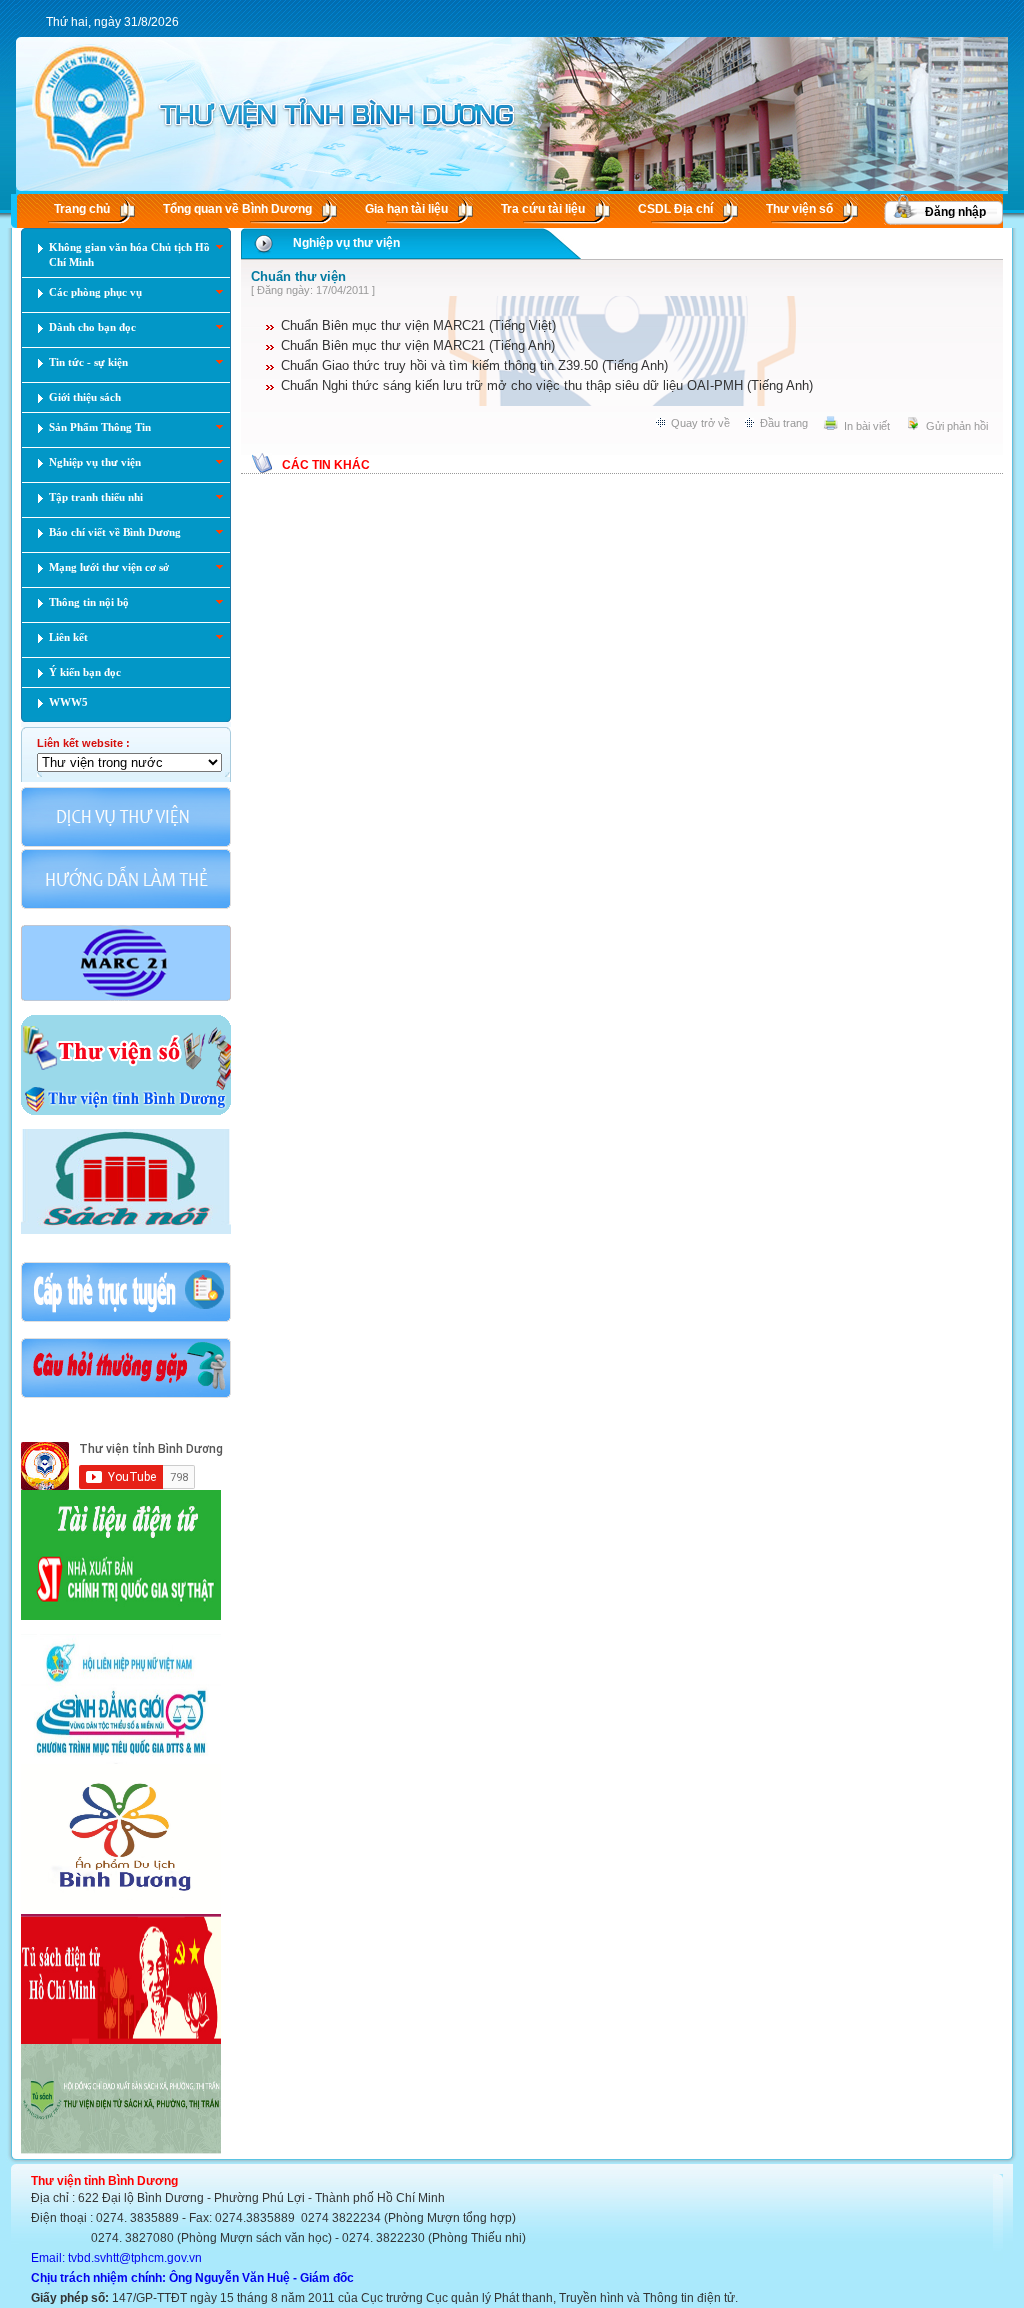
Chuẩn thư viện (298, 276)
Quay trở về (700, 423)
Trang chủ (82, 209)
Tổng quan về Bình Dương (237, 209)
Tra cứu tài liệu (543, 209)
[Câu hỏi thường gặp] (126, 1396)
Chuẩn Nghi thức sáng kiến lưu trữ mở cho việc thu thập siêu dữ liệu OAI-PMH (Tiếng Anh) (547, 385)
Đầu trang (784, 423)
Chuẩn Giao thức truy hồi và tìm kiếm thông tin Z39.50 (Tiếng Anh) (474, 365)
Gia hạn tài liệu (406, 209)
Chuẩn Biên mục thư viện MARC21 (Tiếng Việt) (418, 325)
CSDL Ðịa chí (675, 209)
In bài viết (867, 426)
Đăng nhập (955, 212)
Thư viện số (799, 209)
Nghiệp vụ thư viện (346, 243)
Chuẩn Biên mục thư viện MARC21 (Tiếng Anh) (418, 345)
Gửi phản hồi (957, 426)
